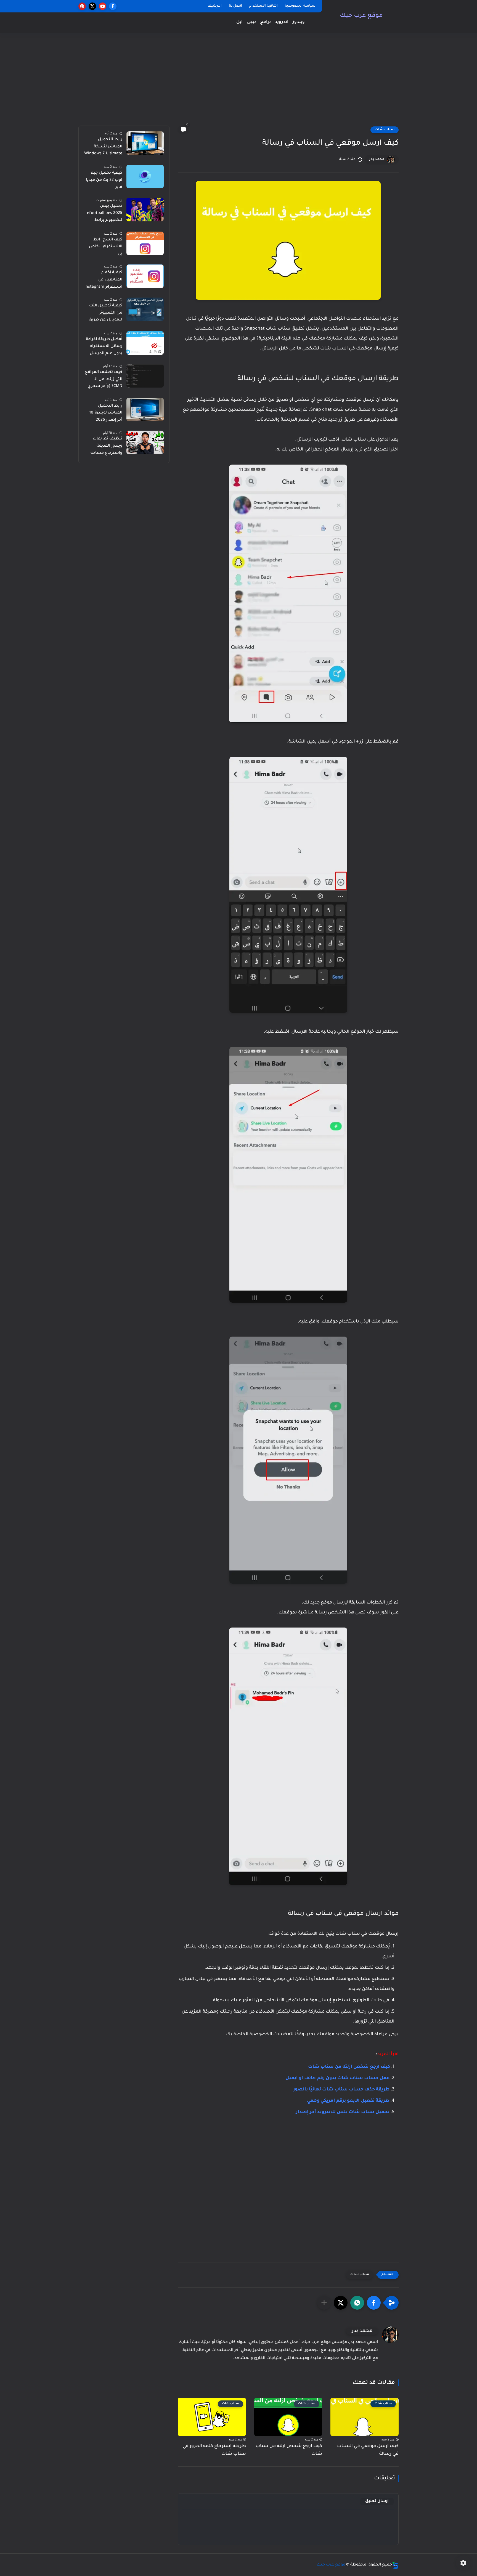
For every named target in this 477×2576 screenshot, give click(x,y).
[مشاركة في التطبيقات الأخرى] (324, 2303)
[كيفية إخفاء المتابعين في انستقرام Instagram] (145, 276)
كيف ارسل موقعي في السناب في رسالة (368, 2450)
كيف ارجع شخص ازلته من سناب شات (349, 2067)
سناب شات (385, 130)
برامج (265, 22)
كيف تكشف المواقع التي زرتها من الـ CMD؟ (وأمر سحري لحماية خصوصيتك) (104, 380)
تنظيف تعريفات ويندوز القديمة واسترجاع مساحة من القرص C (106, 447)
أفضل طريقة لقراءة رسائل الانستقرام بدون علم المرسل (104, 347)
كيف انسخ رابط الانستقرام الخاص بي (106, 247)
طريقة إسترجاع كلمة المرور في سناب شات (214, 2450)
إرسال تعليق (377, 2501)
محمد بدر (377, 160)
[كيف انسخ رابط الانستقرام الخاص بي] (145, 243)
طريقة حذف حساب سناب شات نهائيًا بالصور (341, 2090)
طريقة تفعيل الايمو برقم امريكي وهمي (348, 2101)
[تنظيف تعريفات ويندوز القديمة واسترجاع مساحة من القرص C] (145, 442)
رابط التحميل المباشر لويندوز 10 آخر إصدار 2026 (106, 413)
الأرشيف (215, 6)
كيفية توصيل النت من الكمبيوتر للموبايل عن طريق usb (105, 314)
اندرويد (282, 22)
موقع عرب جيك (361, 16)
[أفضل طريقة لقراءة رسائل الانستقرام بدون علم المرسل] (145, 343)
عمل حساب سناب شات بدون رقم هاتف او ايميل (337, 2078)
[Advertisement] (239, 83)
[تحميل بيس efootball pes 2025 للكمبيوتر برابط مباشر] (145, 210)
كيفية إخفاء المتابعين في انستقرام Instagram (103, 280)
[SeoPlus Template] (395, 2565)
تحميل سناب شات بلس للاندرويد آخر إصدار (343, 2112)
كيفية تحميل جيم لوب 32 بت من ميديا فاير (104, 180)
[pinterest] (82, 6)
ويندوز (299, 22)
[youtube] (103, 6)
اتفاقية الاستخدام (263, 6)
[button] (374, 2303)
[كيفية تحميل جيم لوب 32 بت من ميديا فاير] (145, 177)
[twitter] (92, 6)
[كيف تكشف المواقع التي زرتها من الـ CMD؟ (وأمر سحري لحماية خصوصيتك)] (145, 376)
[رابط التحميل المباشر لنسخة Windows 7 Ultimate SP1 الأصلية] (145, 143)
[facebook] (113, 6)
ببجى (251, 22)
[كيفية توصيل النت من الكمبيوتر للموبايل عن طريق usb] (145, 309)
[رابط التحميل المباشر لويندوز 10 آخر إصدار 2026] (145, 410)
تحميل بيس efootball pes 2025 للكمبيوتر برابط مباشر (105, 214)
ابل (239, 22)
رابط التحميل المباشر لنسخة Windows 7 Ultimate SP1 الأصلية (103, 148)
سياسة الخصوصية (300, 6)
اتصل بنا (235, 6)
